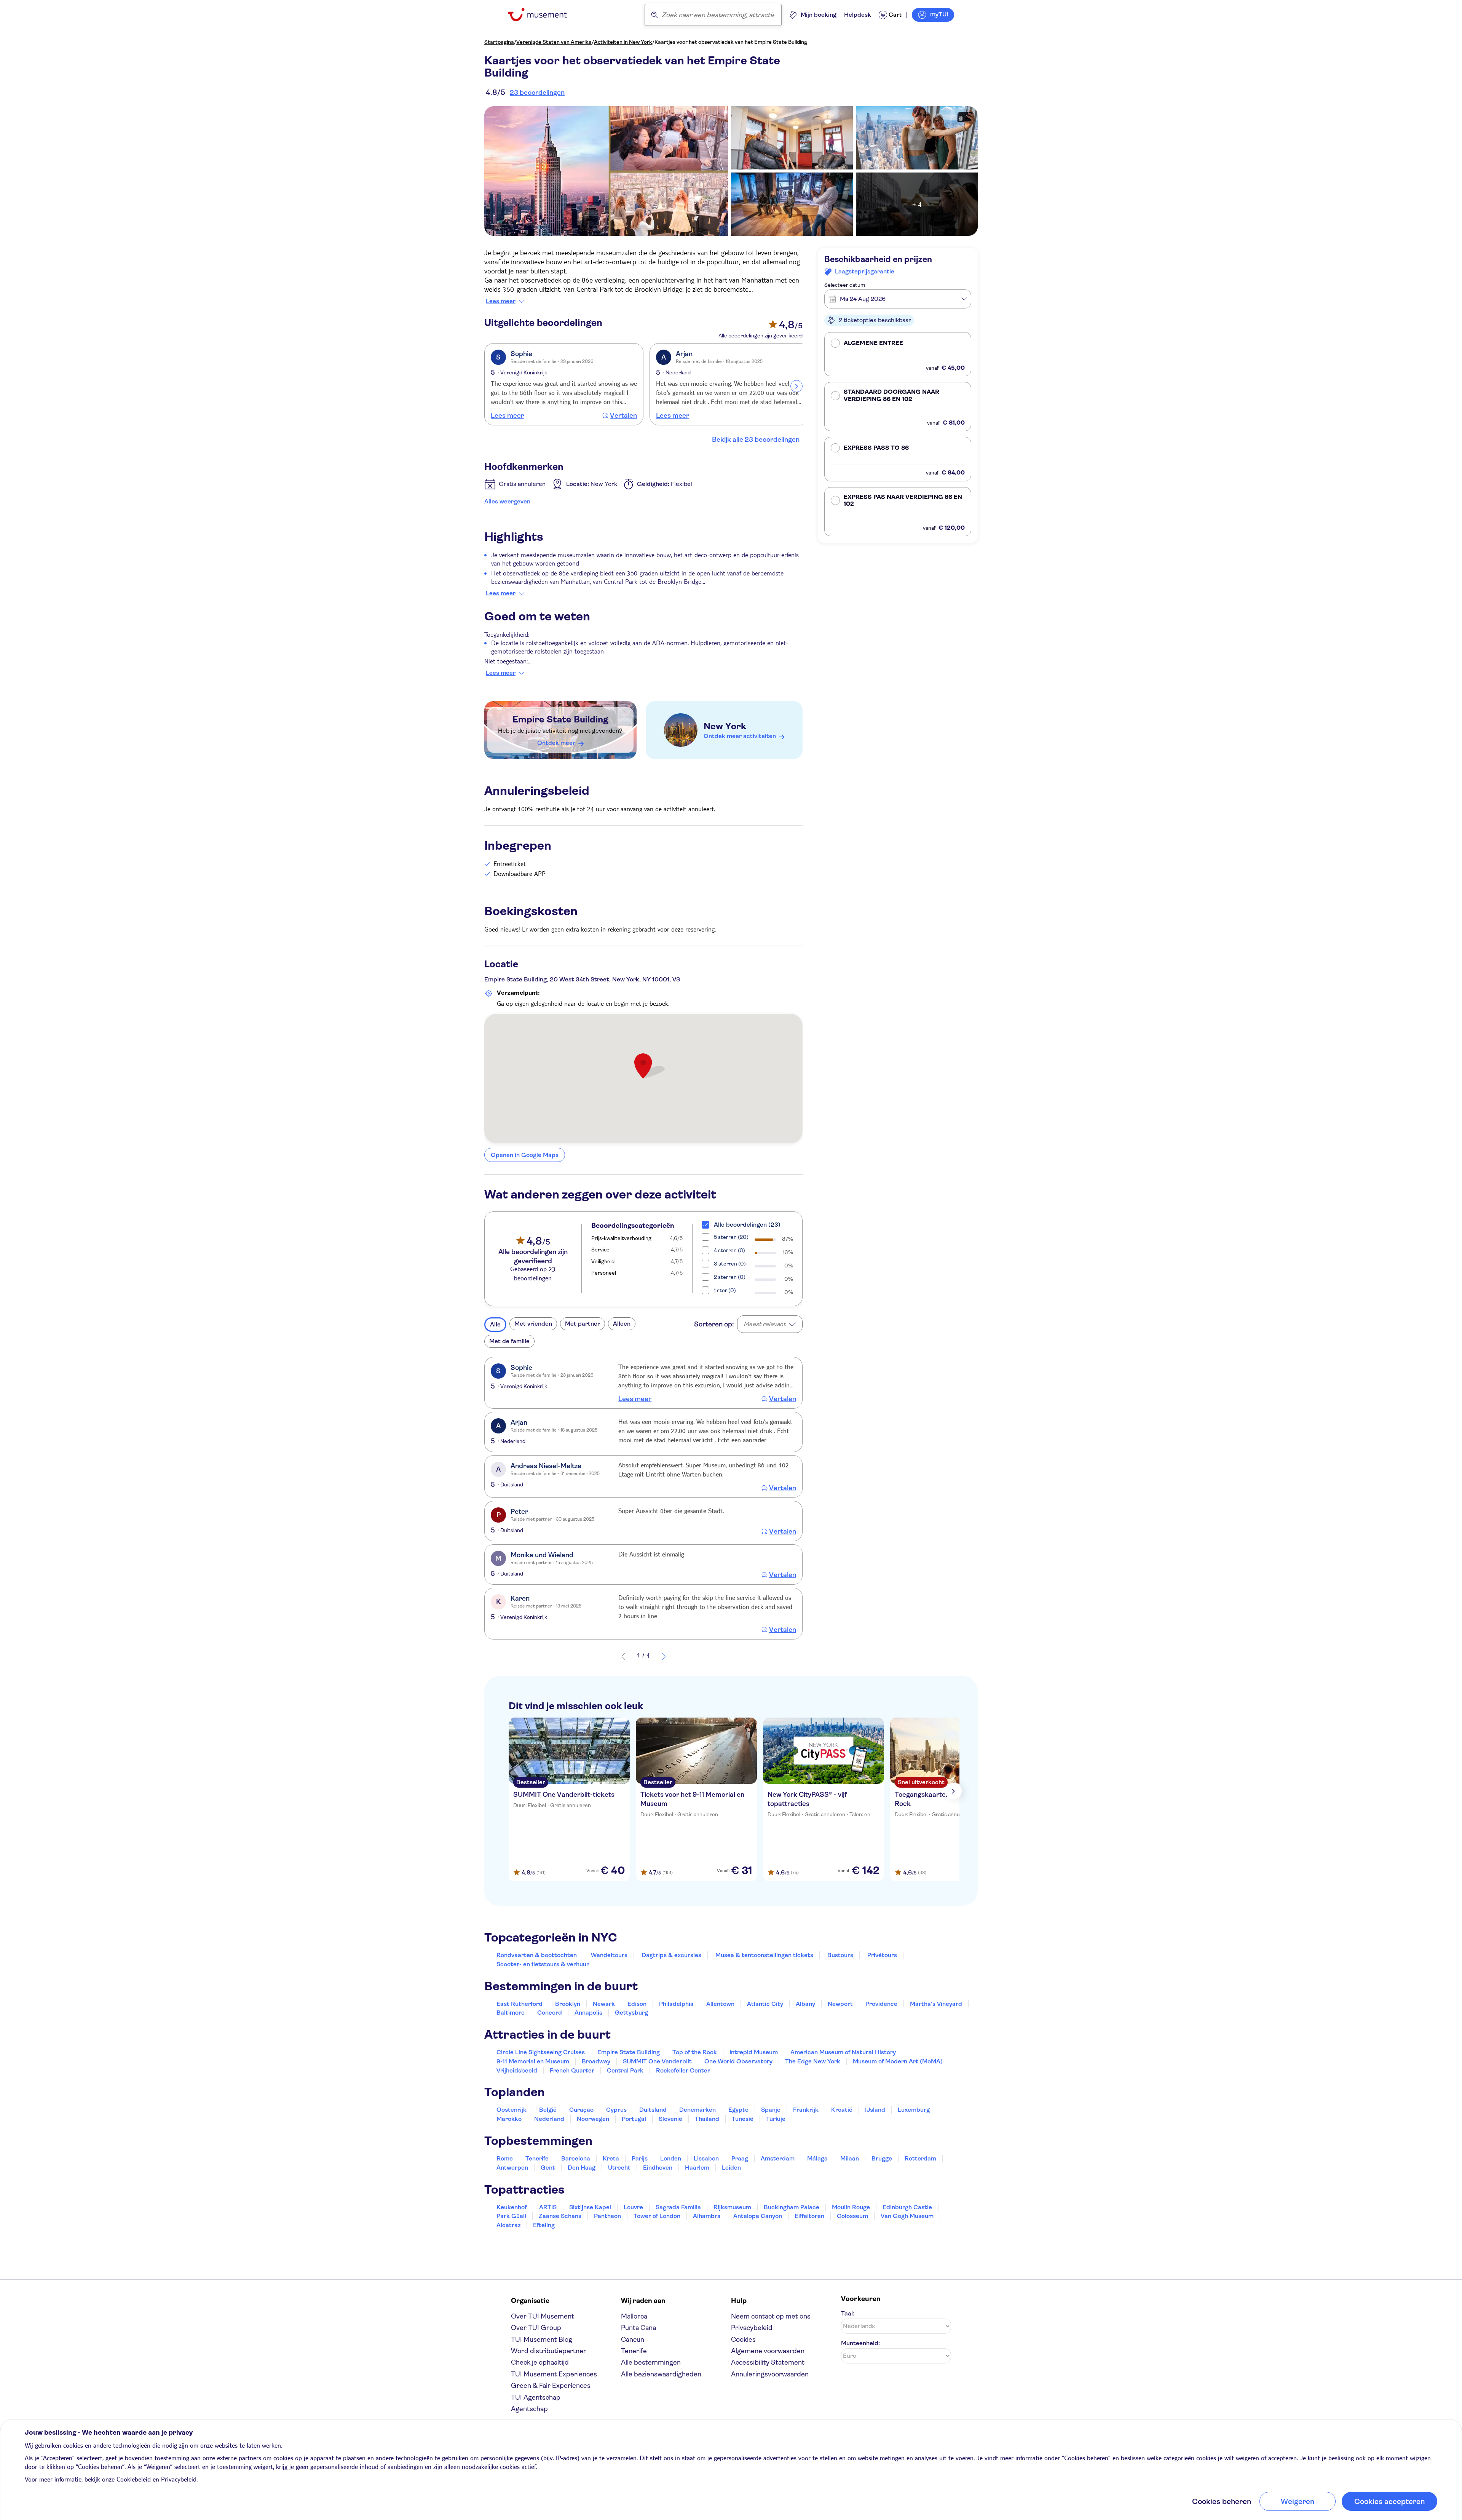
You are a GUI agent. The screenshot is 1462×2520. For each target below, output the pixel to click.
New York (725, 726)
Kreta (611, 2158)
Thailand (707, 2119)
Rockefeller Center (683, 2070)
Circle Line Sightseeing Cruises (541, 2052)
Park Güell (511, 2216)
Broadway (596, 2061)
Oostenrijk (512, 2110)
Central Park (625, 2070)
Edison (637, 2004)
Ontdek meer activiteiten (740, 736)
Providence (881, 2004)
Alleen (622, 1324)
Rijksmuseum (732, 2207)
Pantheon (607, 2216)
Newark (604, 2004)
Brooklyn (568, 2004)
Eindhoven (658, 2168)
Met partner (583, 1324)
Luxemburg (914, 2110)
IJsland (875, 2110)
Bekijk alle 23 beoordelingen (756, 439)
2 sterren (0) (730, 1277)
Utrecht (619, 2168)
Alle (495, 1324)
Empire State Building (560, 719)
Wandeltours (609, 1955)
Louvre (633, 2207)
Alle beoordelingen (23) (747, 1225)
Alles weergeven (507, 501)
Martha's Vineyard (936, 2004)
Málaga (817, 2158)
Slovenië (670, 2119)
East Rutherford (520, 2004)
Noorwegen (593, 2119)
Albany (805, 2004)
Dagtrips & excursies (671, 1955)
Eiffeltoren (809, 2216)
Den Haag (582, 2168)
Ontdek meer (556, 743)
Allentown (720, 2004)
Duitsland (653, 2110)
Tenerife (537, 2158)
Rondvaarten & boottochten (537, 1955)
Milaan (850, 2158)
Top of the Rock (695, 2052)
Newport (840, 2004)
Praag (740, 2158)
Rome (505, 2158)
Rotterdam (920, 2158)
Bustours (840, 1955)
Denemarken (697, 2110)
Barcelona (576, 2158)
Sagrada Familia (678, 2207)
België (548, 2110)
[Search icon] (654, 15)
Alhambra (707, 2216)
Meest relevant (765, 1324)
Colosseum (852, 2216)
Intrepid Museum (754, 2052)
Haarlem (697, 2168)
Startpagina (499, 42)
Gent (548, 2168)
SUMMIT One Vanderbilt (657, 2061)
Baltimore (511, 2013)
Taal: (848, 2313)
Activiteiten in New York (623, 42)
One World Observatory (738, 2061)
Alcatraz (508, 2225)
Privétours (882, 1955)
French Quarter (572, 2070)
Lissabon (706, 2158)
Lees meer (501, 301)
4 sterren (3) (729, 1250)
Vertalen (623, 415)
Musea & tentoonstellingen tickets (764, 1955)
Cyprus (616, 2110)
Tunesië (743, 2119)
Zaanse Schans (560, 2216)
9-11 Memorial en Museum (533, 2061)
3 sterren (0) (730, 1264)
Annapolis (588, 2013)
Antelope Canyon (758, 2216)
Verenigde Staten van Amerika (554, 42)
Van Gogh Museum (907, 2216)
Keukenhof (512, 2207)
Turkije (776, 2119)
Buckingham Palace (792, 2207)
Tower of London (657, 2216)
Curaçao (581, 2110)
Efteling (544, 2225)
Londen (671, 2158)
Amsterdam (778, 2158)
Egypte (738, 2110)
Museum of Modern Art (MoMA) (898, 2061)
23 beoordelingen (537, 93)
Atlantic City (765, 2004)
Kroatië (842, 2110)
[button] (898, 354)
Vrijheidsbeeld (517, 2070)
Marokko (509, 2119)
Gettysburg (631, 2013)
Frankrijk (806, 2110)
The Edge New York (813, 2061)
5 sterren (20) (731, 1237)
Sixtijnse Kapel (590, 2207)
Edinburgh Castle (907, 2207)
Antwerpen (512, 2168)
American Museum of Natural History (843, 2052)
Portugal (634, 2119)
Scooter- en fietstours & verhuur (543, 1964)
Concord (550, 2013)
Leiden (731, 2168)
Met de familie (509, 1341)
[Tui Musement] (543, 15)
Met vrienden (533, 1324)
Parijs (640, 2158)
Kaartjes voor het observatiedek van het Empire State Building (731, 42)
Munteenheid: (860, 2343)
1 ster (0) (725, 1290)
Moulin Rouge (851, 2207)
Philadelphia (676, 2004)
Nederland (549, 2119)
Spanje (771, 2110)
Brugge (882, 2158)
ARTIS (548, 2207)
